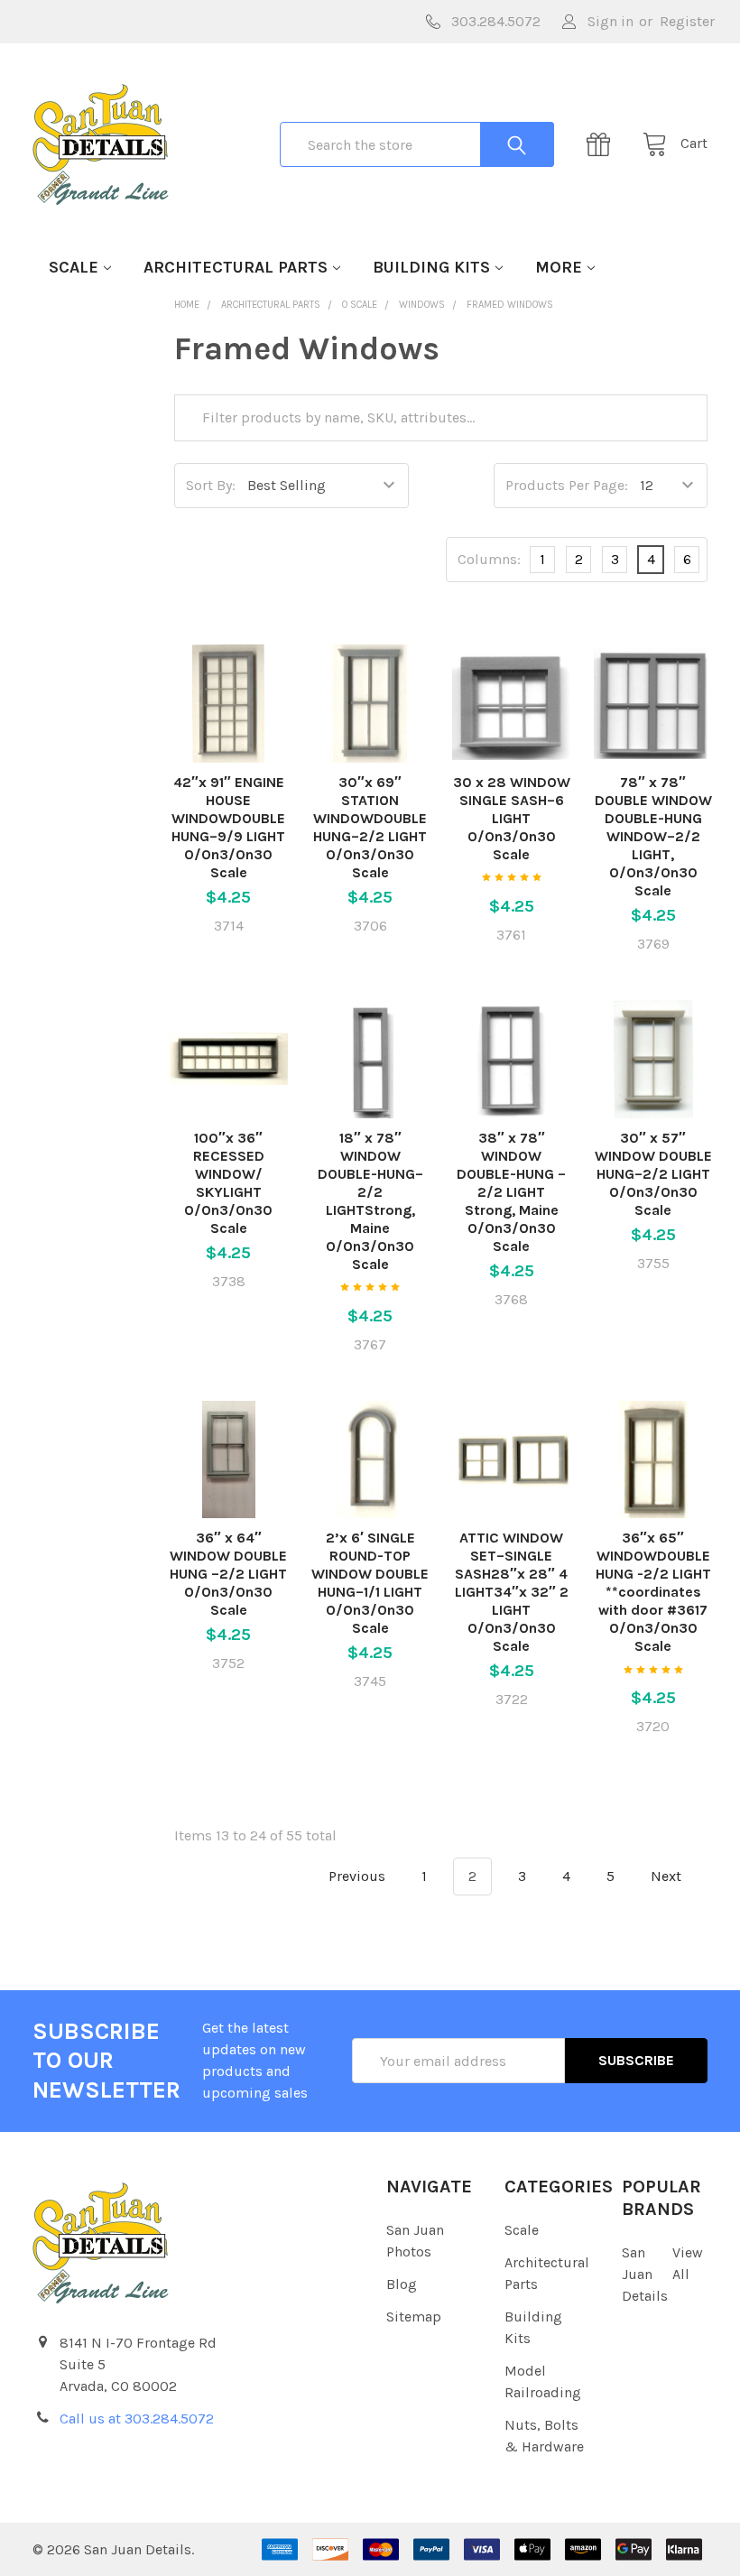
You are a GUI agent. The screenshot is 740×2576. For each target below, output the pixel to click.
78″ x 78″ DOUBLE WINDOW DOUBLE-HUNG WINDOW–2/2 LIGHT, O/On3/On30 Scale (653, 836)
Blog (402, 2284)
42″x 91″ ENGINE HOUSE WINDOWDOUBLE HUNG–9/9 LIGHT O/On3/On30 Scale (228, 827)
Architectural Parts (236, 267)
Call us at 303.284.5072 (137, 2418)
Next (668, 1876)
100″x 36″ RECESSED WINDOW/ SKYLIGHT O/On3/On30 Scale (228, 1183)
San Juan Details (645, 2274)
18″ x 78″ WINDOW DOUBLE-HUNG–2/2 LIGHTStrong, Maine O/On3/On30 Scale (370, 1201)
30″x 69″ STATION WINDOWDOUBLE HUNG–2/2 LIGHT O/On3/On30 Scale (370, 827)
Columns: (489, 559)
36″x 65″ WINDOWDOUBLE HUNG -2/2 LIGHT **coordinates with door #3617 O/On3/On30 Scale (653, 1592)
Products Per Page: (567, 485)
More (559, 267)
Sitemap (414, 2317)
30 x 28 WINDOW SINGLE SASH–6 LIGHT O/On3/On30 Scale (512, 818)
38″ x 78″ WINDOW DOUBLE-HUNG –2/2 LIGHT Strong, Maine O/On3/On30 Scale (511, 1192)
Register (687, 21)
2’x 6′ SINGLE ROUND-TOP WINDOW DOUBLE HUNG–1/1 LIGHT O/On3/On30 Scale (370, 1583)
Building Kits (431, 267)
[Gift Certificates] (604, 144)
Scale (74, 267)
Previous (355, 1876)
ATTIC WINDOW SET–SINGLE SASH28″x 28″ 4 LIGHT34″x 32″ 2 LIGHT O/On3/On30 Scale (512, 1592)
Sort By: (211, 485)
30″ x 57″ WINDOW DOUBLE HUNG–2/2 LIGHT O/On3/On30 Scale (653, 1174)
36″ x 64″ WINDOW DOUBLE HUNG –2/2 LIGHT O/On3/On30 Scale (228, 1574)
